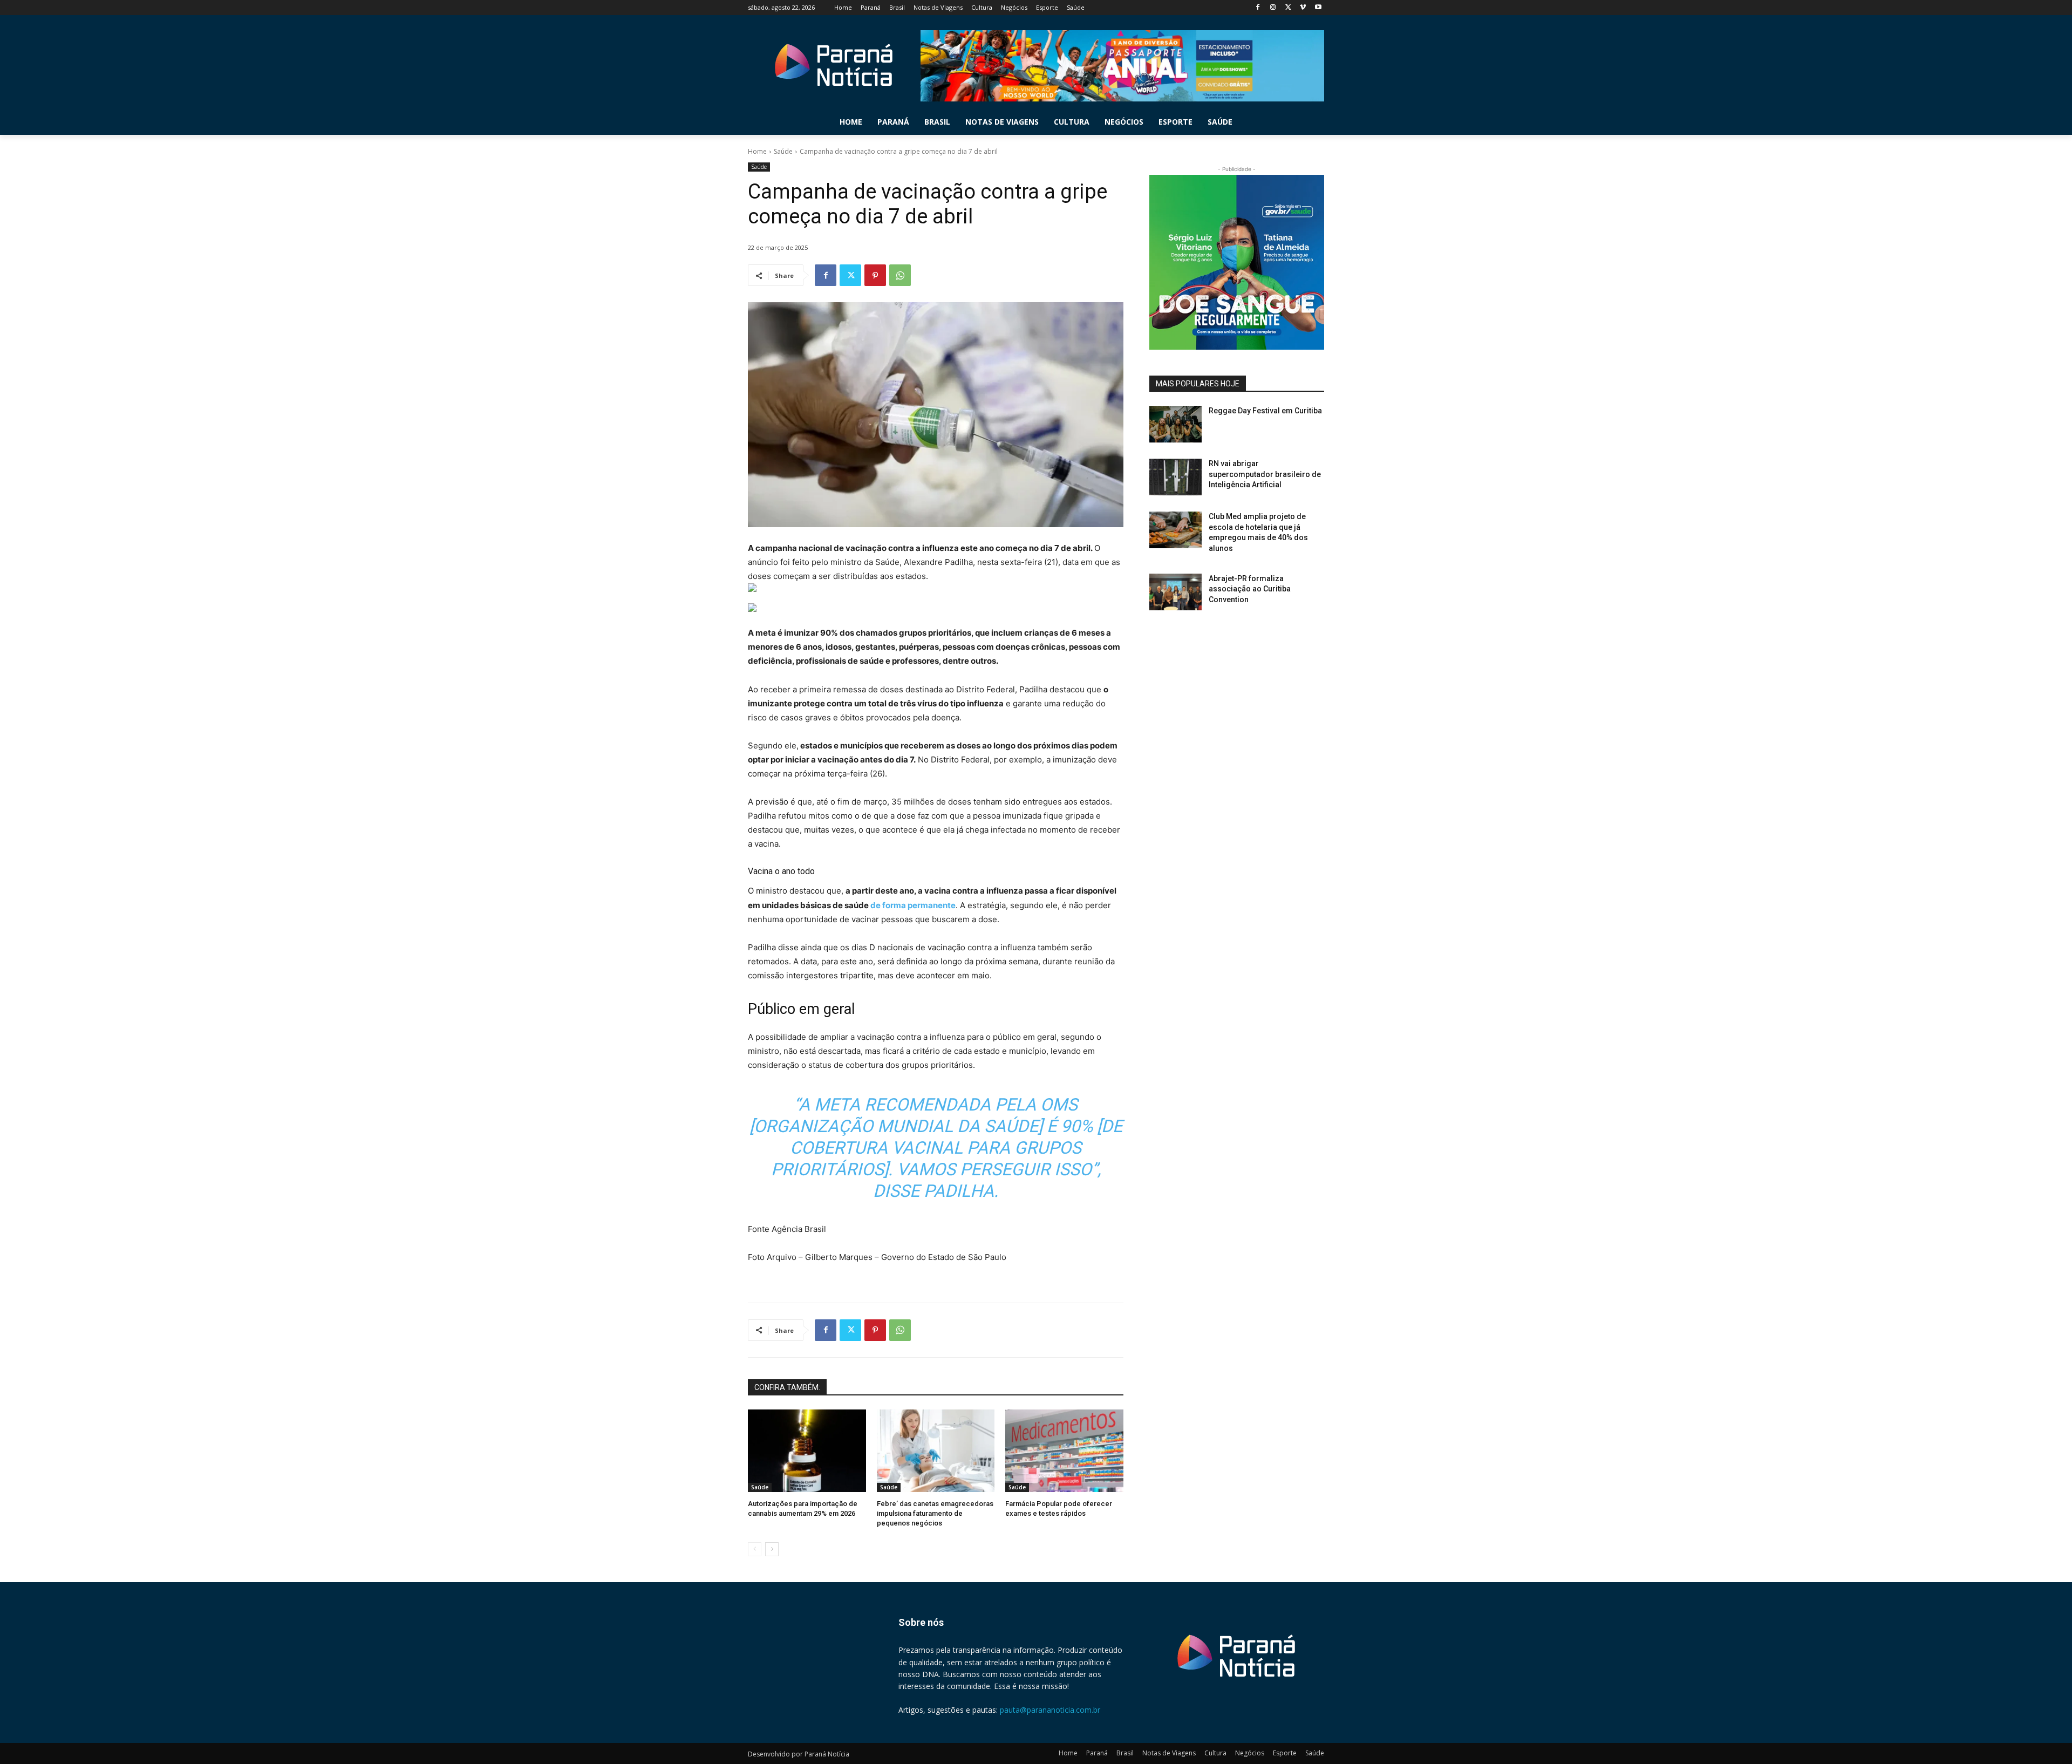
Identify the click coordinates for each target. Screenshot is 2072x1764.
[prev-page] (755, 1549)
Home (757, 151)
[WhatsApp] (900, 275)
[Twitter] (1288, 8)
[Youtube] (1318, 8)
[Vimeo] (1303, 8)
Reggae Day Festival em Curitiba (1265, 411)
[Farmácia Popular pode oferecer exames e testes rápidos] (1064, 1451)
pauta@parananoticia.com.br (1050, 1710)
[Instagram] (1273, 8)
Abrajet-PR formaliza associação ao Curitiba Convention (1250, 589)
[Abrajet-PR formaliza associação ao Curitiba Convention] (1175, 592)
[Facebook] (1258, 8)
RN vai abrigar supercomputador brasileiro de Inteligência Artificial (1265, 474)
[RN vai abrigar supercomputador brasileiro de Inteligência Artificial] (1175, 477)
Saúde (783, 151)
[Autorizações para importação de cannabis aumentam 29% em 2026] (807, 1451)
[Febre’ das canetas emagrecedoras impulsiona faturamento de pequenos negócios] (936, 1451)
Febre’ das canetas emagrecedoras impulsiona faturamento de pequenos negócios (935, 1513)
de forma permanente (913, 905)
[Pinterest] (875, 275)
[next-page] (772, 1549)
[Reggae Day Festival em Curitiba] (1175, 424)
